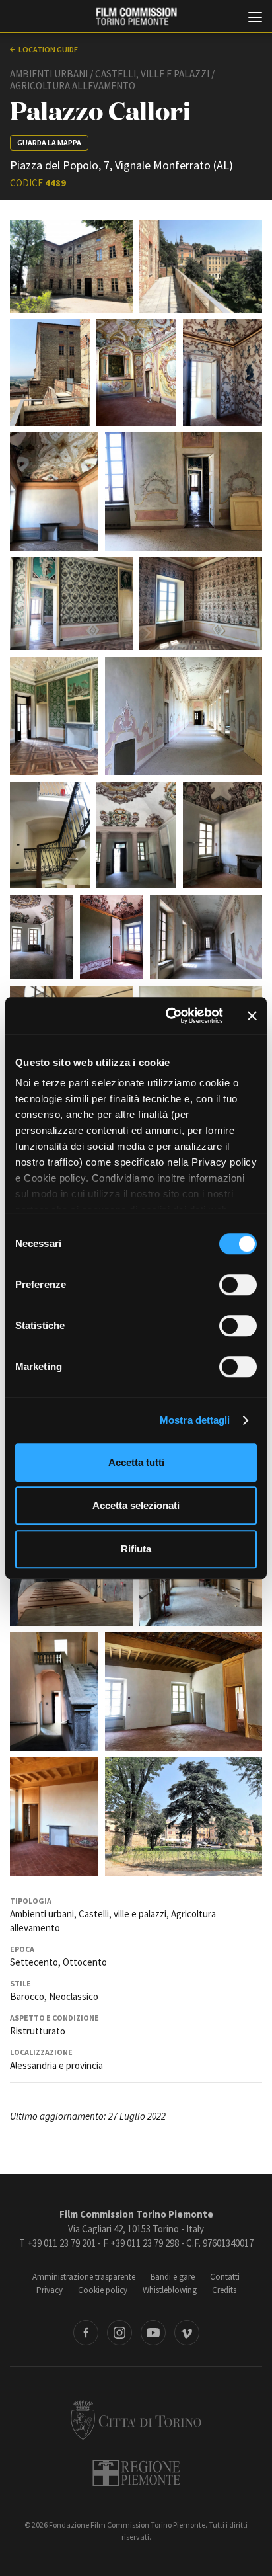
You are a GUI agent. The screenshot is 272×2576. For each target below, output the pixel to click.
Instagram (119, 2333)
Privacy (50, 2290)
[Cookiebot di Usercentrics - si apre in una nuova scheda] (168, 1016)
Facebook (86, 2333)
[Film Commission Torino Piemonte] (136, 17)
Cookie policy (103, 2290)
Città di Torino (136, 2420)
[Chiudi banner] (252, 1016)
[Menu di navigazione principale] (255, 19)
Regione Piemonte (136, 2473)
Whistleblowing (170, 2290)
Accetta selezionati (136, 1505)
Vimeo (187, 2333)
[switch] (238, 1285)
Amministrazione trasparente (84, 2277)
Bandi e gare (173, 2277)
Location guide (48, 49)
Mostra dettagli (195, 1420)
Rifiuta (136, 1549)
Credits (224, 2290)
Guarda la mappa (49, 142)
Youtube (153, 2333)
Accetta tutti (136, 1462)
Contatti (225, 2277)
